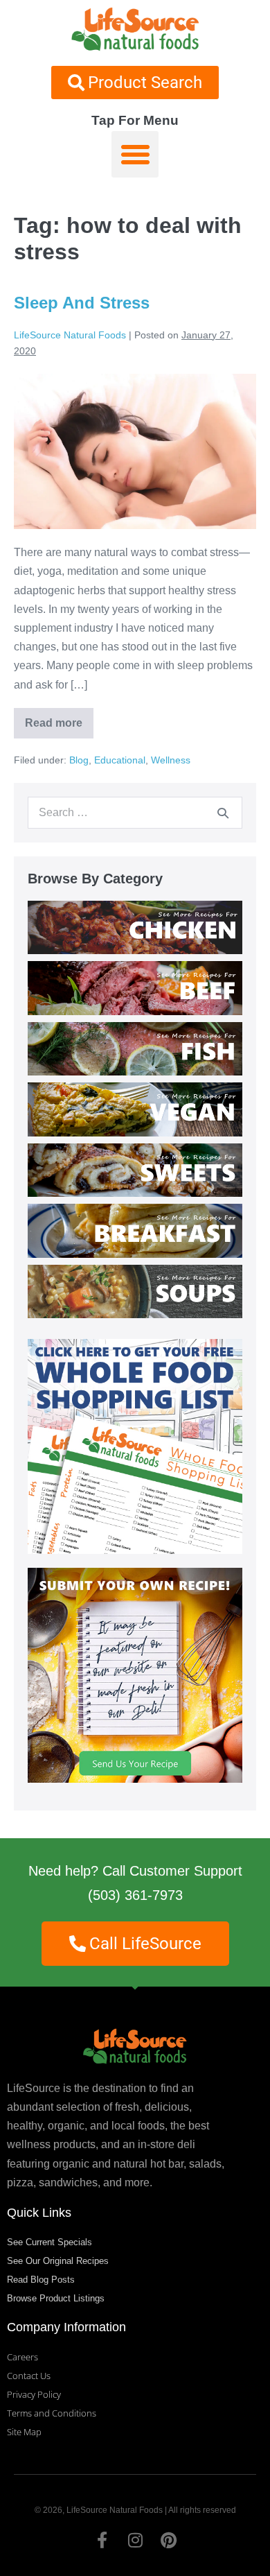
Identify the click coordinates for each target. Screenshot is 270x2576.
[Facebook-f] (102, 2540)
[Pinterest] (168, 2540)
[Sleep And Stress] (135, 451)
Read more (56, 718)
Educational (120, 760)
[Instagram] (135, 2540)
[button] (135, 155)
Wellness (171, 760)
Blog (79, 760)
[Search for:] (135, 812)
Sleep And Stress (82, 303)
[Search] (223, 813)
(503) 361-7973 (135, 1895)
